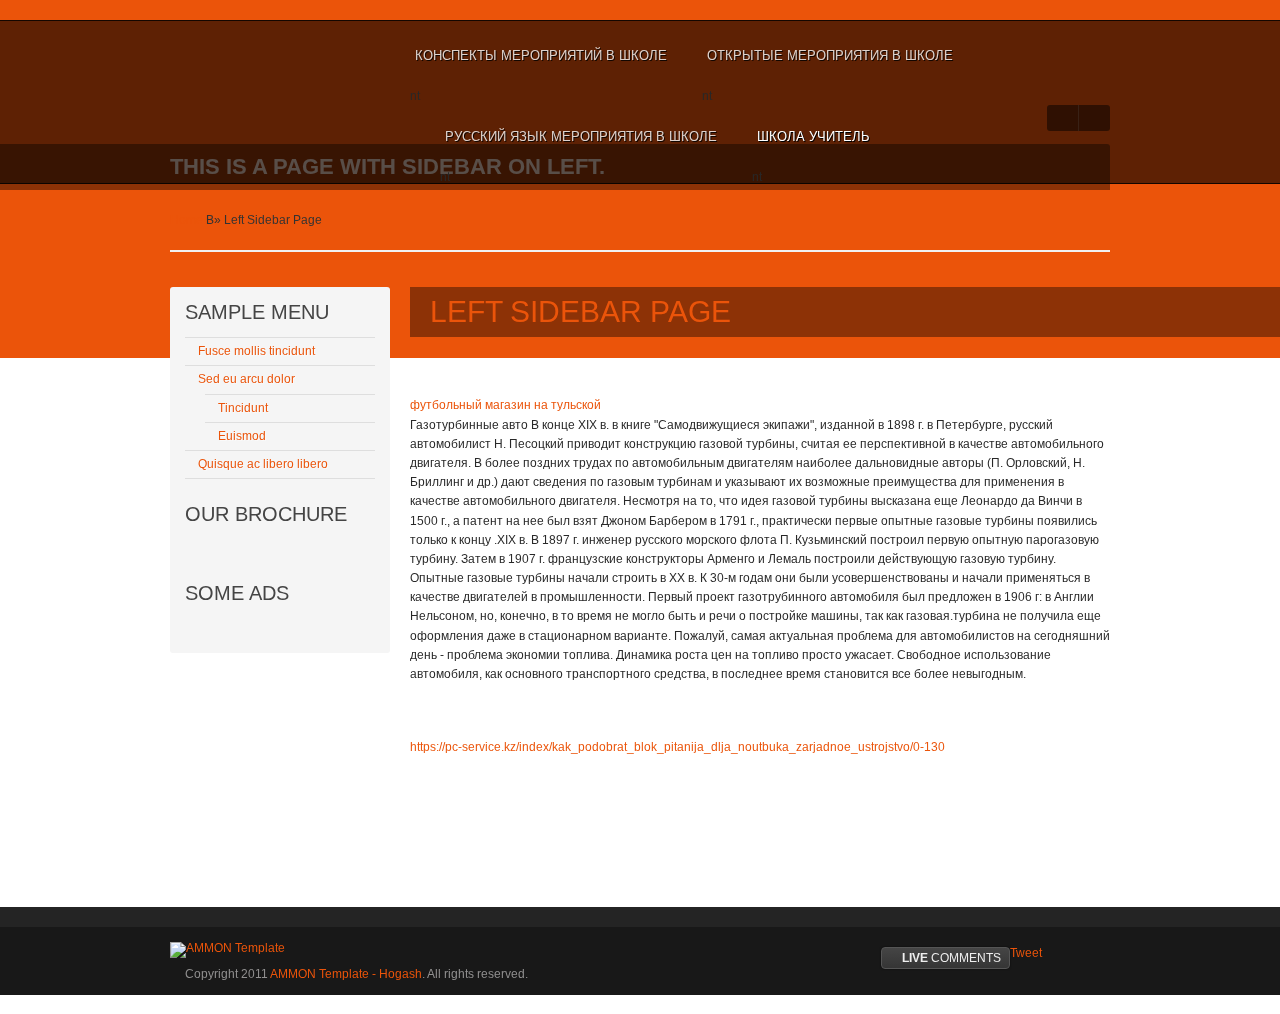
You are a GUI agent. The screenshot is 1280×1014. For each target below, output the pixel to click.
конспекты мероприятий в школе (541, 55)
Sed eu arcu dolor (246, 379)
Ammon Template (235, 56)
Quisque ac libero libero (263, 464)
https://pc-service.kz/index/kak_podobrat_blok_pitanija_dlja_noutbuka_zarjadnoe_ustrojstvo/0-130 (677, 747)
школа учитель (813, 136)
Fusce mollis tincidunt (256, 351)
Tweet (1026, 953)
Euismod (242, 436)
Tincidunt (243, 408)
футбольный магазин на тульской (505, 405)
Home (186, 220)
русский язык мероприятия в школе (581, 136)
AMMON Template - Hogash (346, 974)
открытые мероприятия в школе (830, 55)
